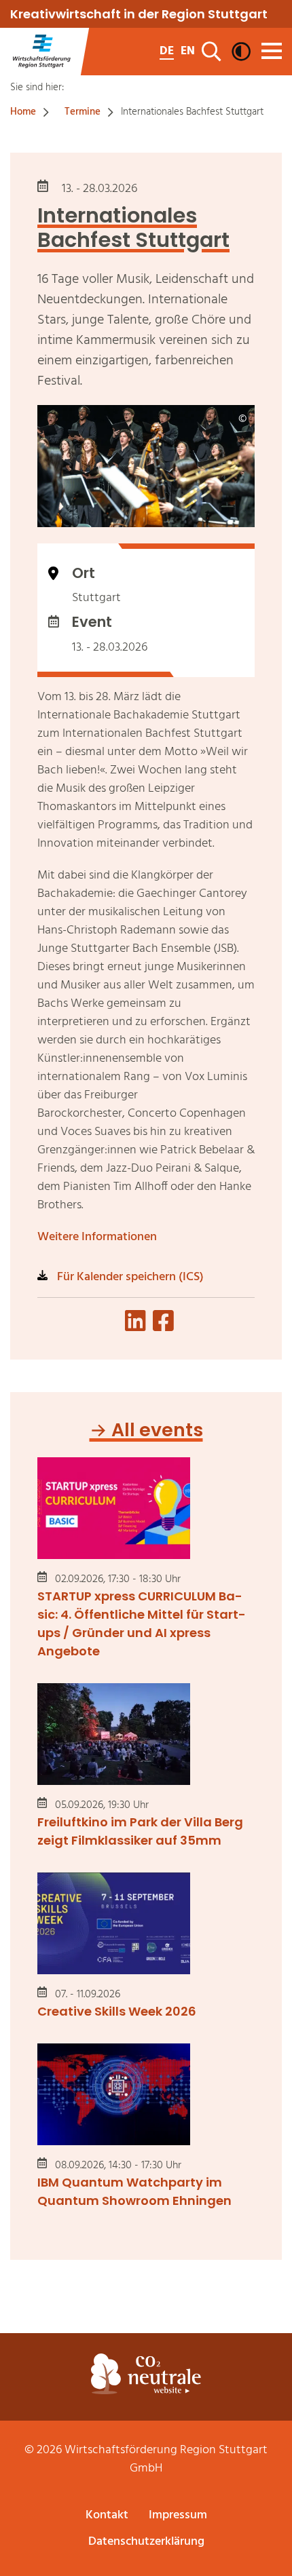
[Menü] (272, 51)
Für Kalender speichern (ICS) (129, 1277)
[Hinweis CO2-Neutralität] (146, 2374)
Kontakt (107, 2515)
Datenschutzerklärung (146, 2542)
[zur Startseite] (41, 52)
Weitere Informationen (97, 1237)
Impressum (178, 2515)
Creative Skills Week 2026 (117, 2011)
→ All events (146, 1430)
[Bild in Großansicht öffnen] (146, 466)
